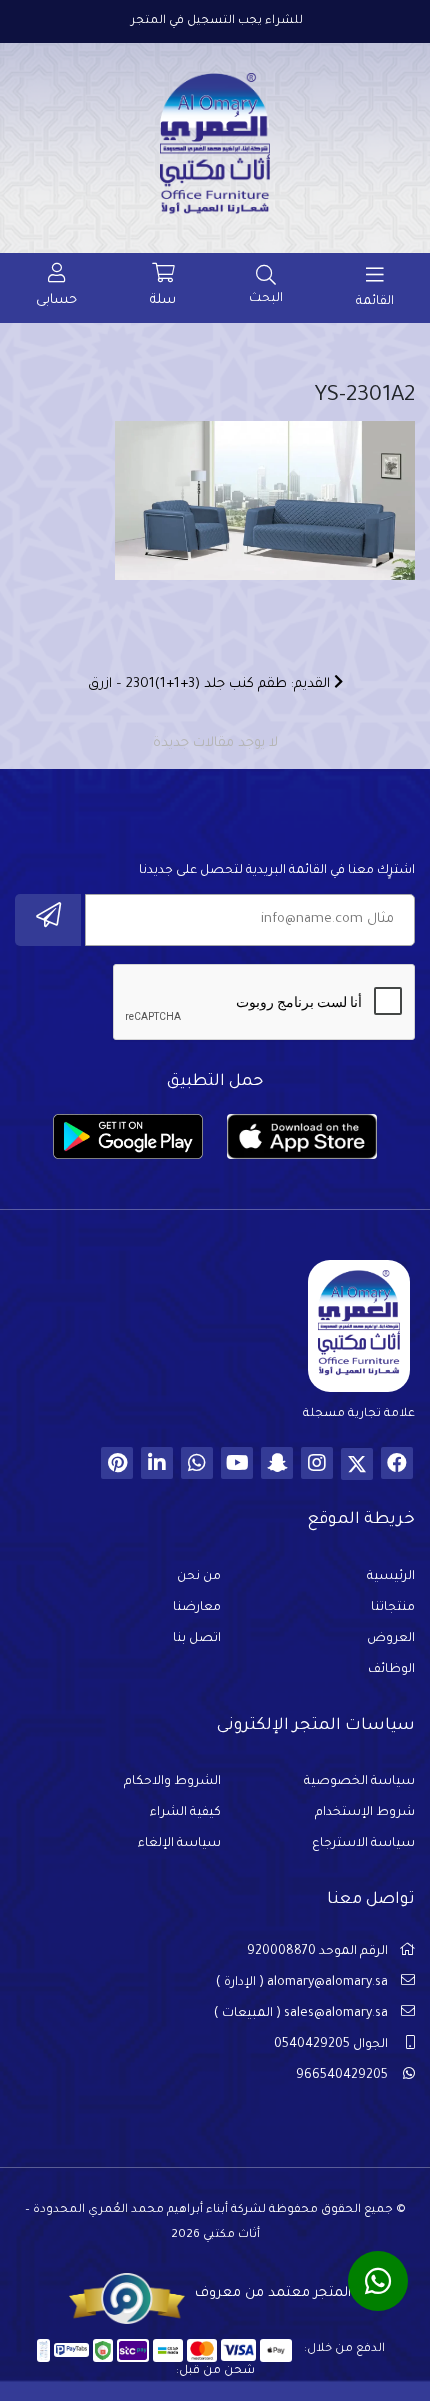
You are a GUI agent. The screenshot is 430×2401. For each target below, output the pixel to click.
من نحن (199, 1577)
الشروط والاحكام (172, 1782)
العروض (391, 1639)
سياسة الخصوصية (359, 1782)
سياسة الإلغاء (179, 1844)
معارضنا (197, 1608)
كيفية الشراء (185, 1813)
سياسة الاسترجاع (363, 1844)
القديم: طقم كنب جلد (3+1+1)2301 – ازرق (211, 684)
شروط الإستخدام (365, 1813)
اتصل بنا (197, 1639)
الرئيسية (391, 1577)
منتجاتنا (393, 1608)
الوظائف (391, 1670)
